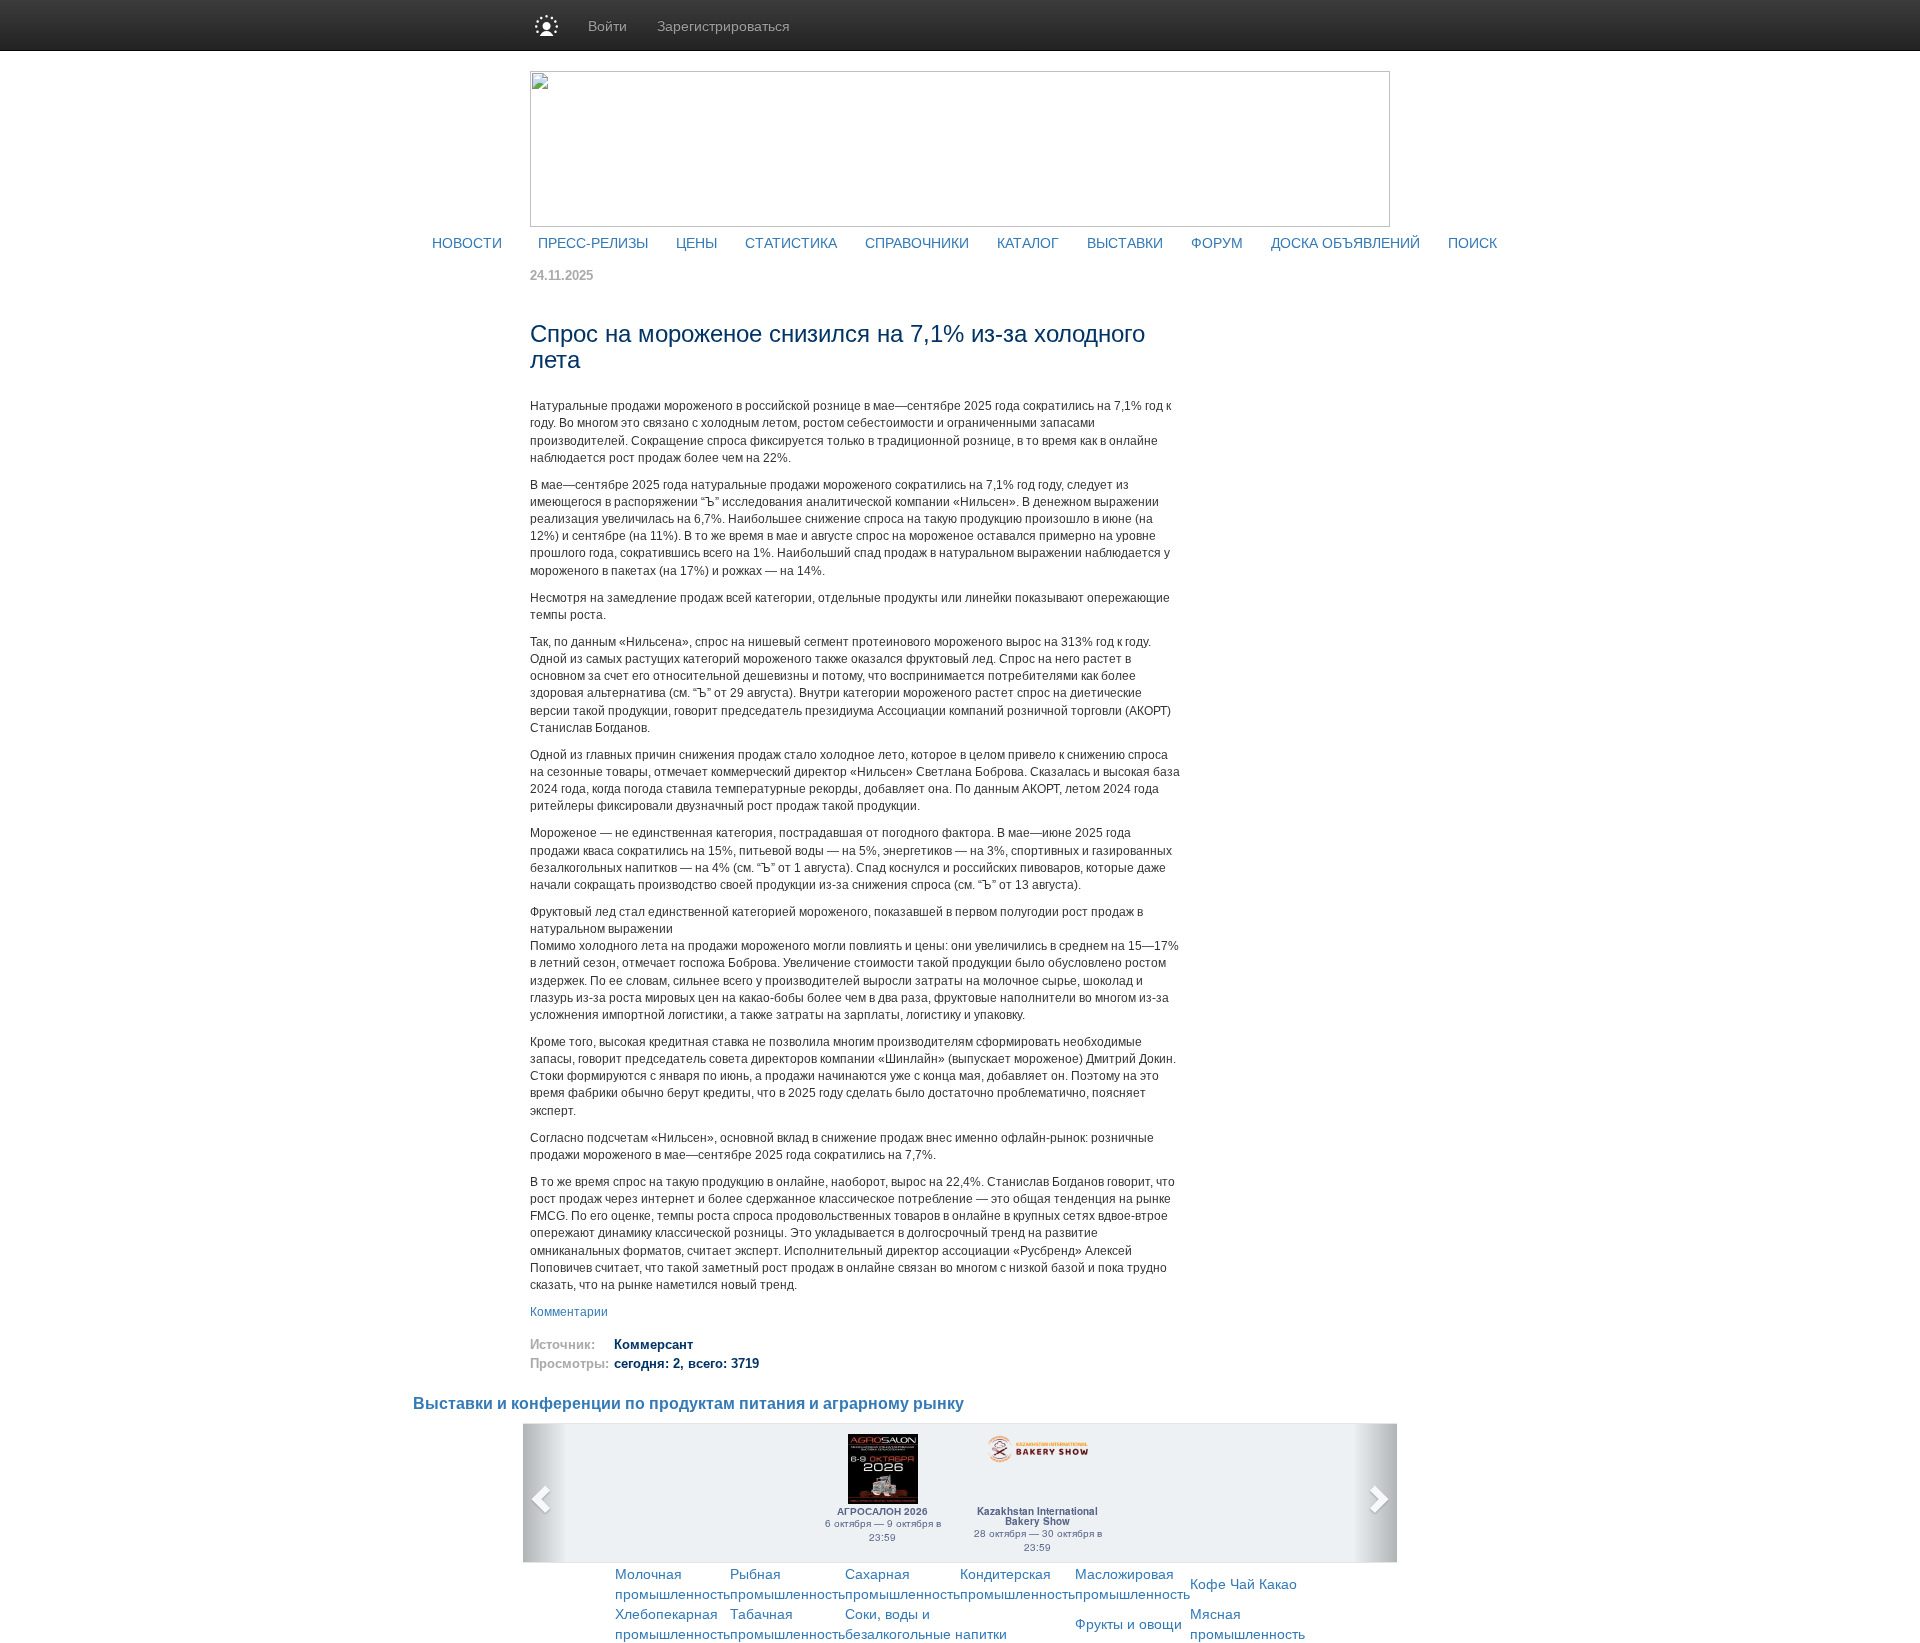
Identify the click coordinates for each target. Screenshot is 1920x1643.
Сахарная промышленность (902, 1583)
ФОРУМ (1217, 242)
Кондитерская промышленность (1017, 1583)
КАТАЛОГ (1028, 242)
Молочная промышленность (672, 1583)
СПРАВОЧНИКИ (917, 242)
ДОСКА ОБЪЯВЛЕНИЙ (1345, 242)
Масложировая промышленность (1132, 1583)
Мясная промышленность (1247, 1623)
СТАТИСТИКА (791, 242)
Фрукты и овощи (1128, 1623)
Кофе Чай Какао (1243, 1583)
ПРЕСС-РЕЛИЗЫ (593, 242)
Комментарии (569, 1312)
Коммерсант (653, 1344)
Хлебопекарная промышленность (672, 1623)
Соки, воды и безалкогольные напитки (926, 1623)
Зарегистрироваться (723, 25)
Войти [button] (607, 25)
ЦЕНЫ (696, 242)
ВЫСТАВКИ (1125, 242)
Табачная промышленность (787, 1623)
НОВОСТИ (467, 242)
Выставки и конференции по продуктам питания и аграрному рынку (688, 1403)
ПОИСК (1472, 242)
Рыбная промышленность (787, 1583)
